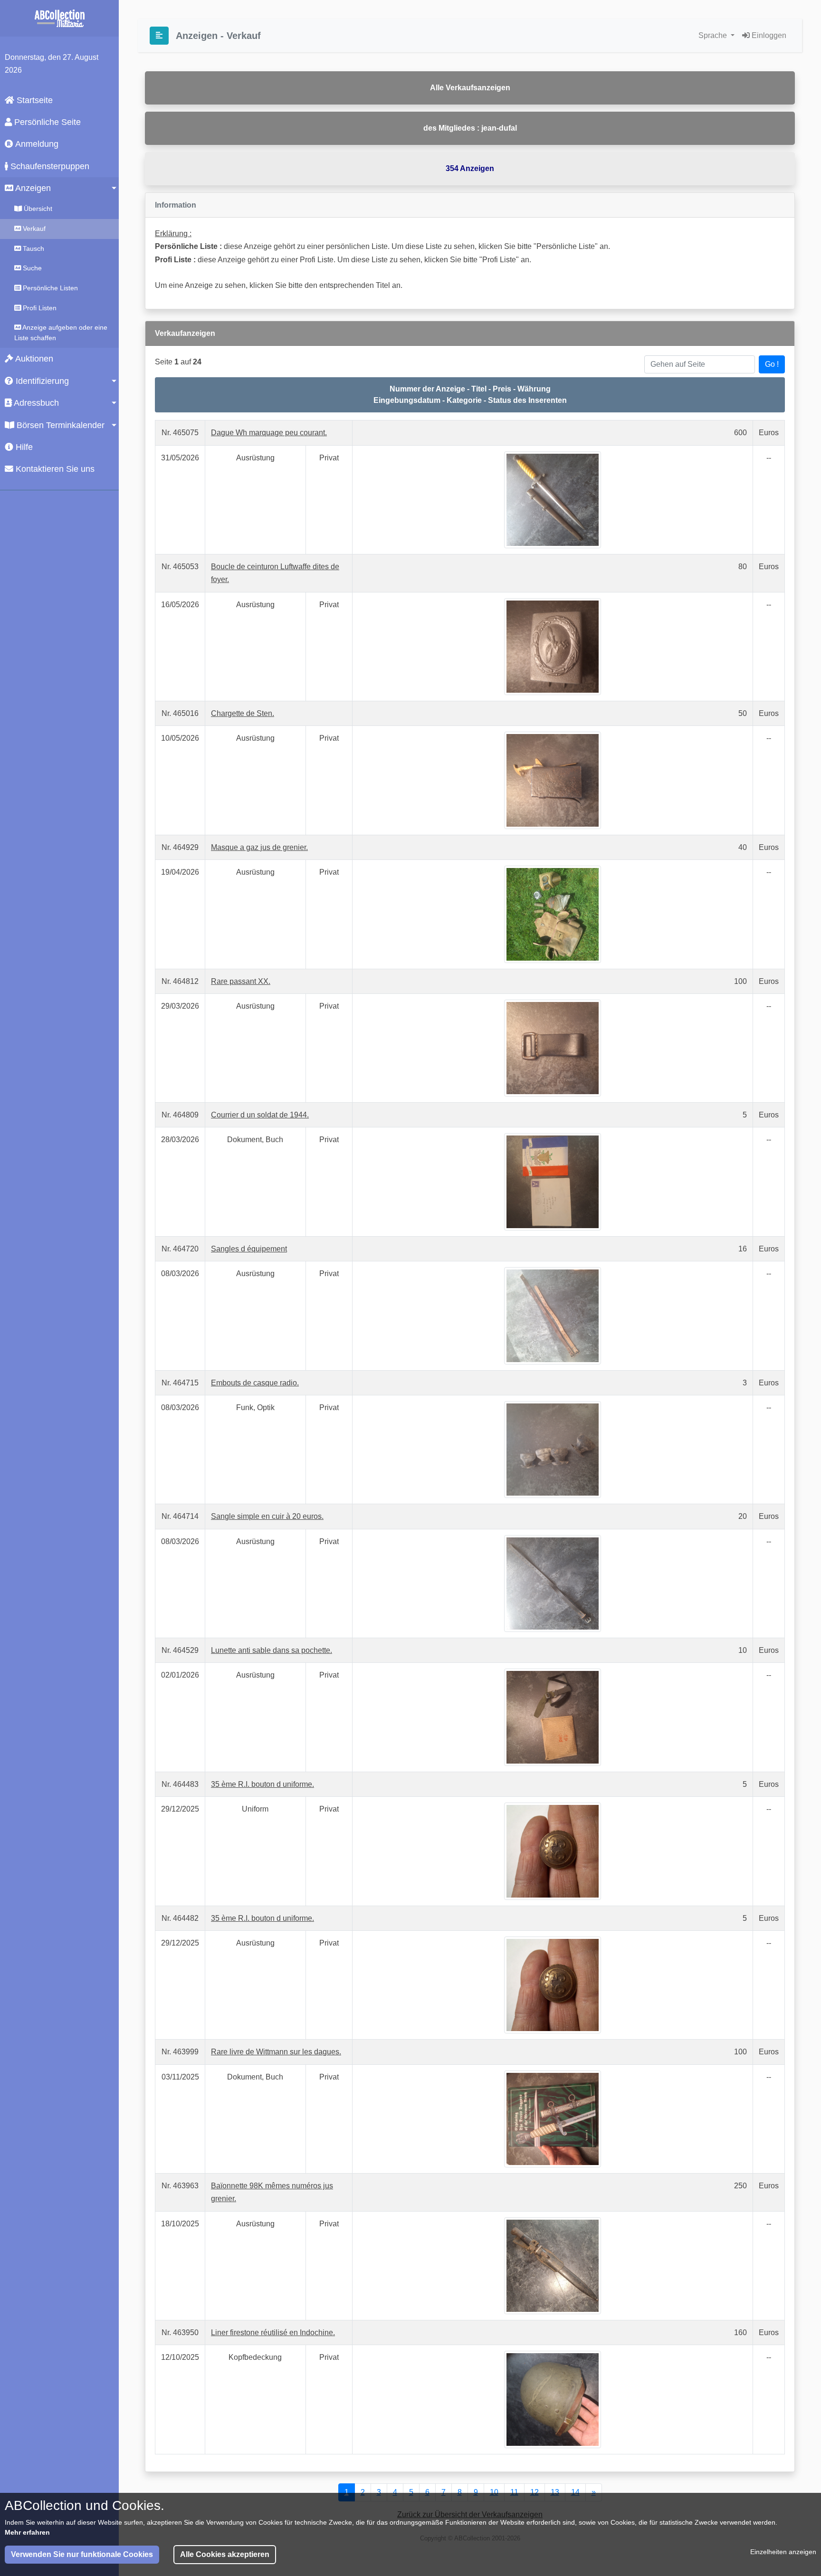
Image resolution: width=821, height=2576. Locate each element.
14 (575, 2492)
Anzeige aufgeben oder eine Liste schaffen (61, 333)
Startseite (33, 100)
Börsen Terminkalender (59, 425)
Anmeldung (36, 144)
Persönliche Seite (46, 122)
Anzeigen (32, 188)
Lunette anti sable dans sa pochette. (272, 1650)
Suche (31, 268)
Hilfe (23, 447)
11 (514, 2492)
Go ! (772, 364)
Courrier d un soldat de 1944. (260, 1115)
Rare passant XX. (241, 981)
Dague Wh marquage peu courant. (269, 433)
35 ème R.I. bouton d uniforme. (263, 1784)
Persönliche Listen (49, 288)
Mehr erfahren (27, 2532)
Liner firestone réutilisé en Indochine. (273, 2333)
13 (555, 2492)
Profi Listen (39, 308)
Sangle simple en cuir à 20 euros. (267, 1516)
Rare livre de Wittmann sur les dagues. (276, 2052)
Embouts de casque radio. (255, 1383)
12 (535, 2492)
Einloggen (768, 35)
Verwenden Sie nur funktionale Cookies (82, 2554)
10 (494, 2492)
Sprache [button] (714, 35)
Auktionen (33, 359)
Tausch (33, 248)
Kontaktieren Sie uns (54, 469)
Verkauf (33, 229)
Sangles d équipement (249, 1249)
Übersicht (37, 209)
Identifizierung (41, 381)
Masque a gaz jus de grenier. (259, 847)
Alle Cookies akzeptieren (225, 2554)
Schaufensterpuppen (49, 166)
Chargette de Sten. (243, 713)
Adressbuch (35, 403)
